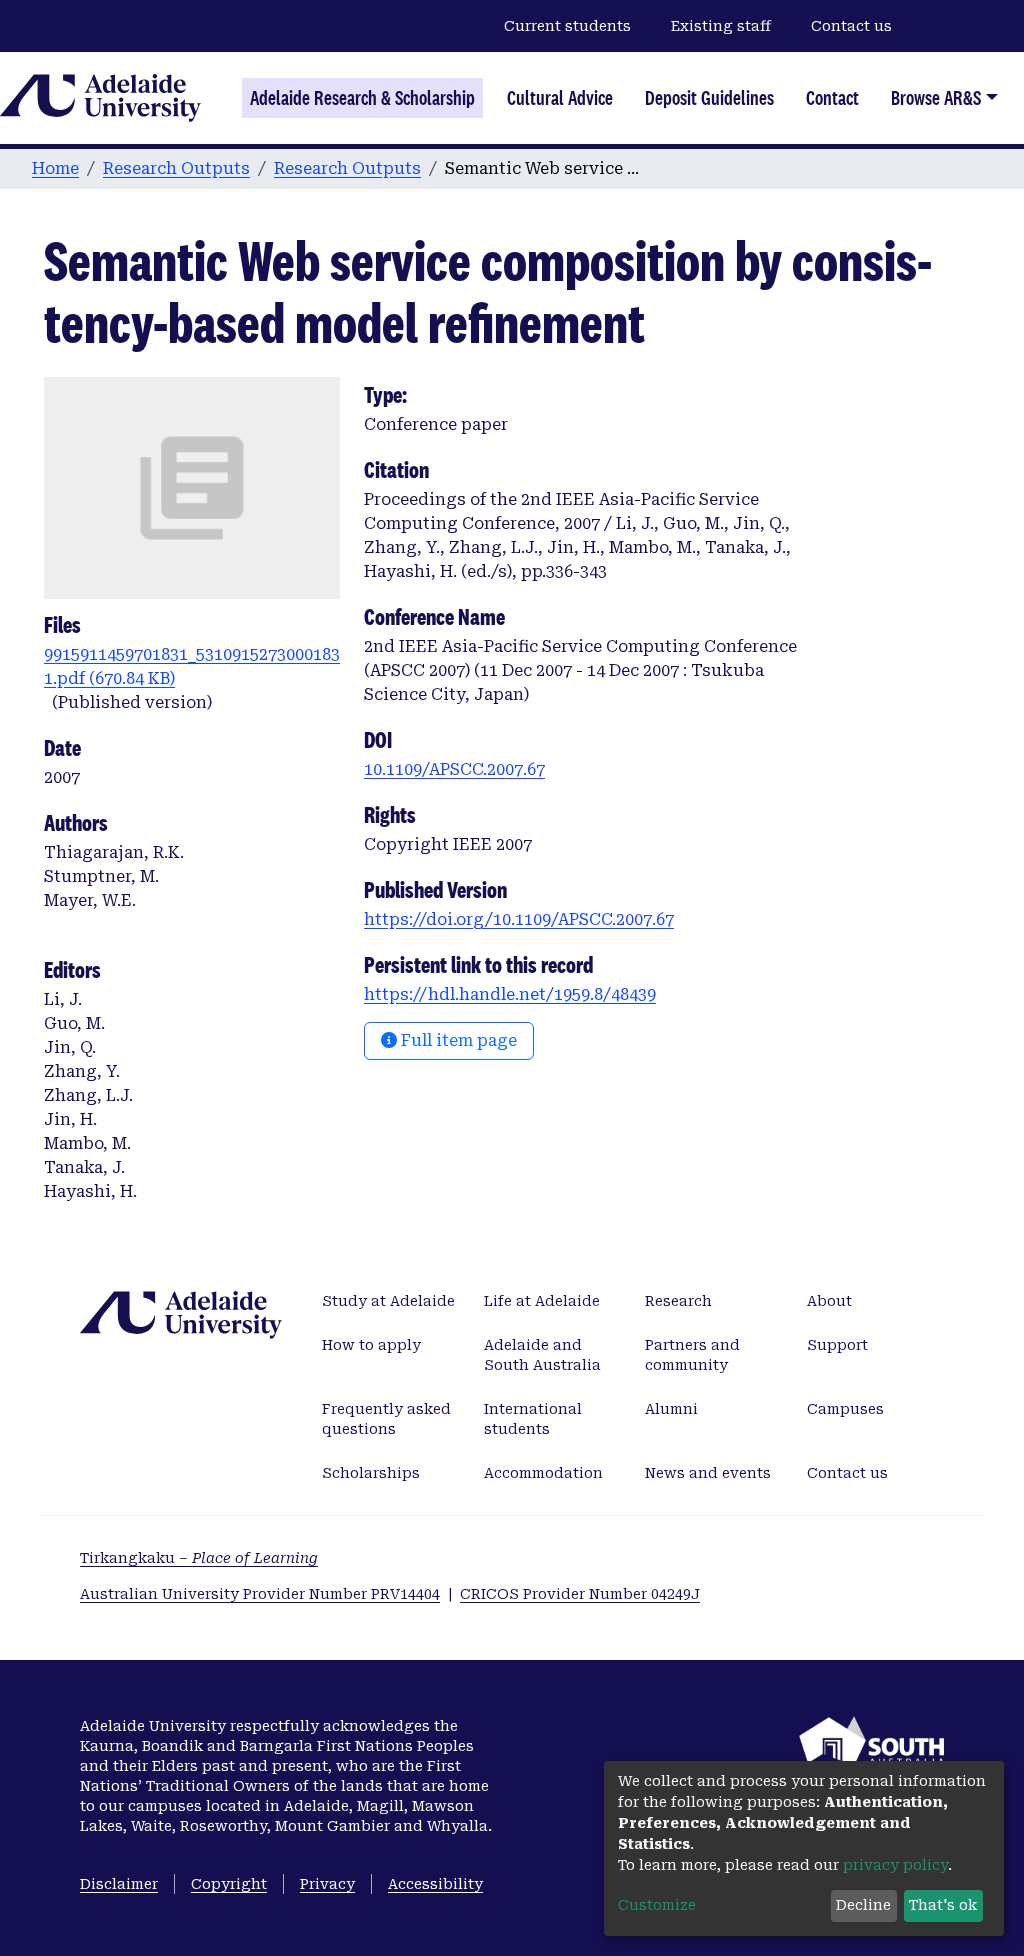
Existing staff (721, 26)
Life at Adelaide (542, 1301)
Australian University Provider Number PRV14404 (260, 1594)
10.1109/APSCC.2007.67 (454, 769)
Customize (657, 1905)
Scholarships (371, 1473)
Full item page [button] (457, 1040)
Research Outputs (176, 168)
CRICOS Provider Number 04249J (580, 1594)
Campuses (845, 1409)
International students (533, 1419)
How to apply (371, 1345)
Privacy (327, 1884)
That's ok (943, 1905)
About (829, 1301)
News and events (708, 1473)
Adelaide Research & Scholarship (362, 98)
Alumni (671, 1409)
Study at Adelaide (388, 1301)
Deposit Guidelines (709, 98)
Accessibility (435, 1884)
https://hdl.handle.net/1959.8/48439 (510, 994)
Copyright (229, 1884)
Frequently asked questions (386, 1419)
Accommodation (543, 1473)
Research (678, 1301)
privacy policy (895, 1865)
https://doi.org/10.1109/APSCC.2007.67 (519, 919)
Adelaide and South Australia (542, 1355)
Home (55, 168)
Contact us (851, 26)
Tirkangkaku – (199, 1558)
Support (837, 1345)
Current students (567, 26)
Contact (832, 98)
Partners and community (692, 1355)
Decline (863, 1905)
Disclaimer (119, 1884)
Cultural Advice (560, 98)
